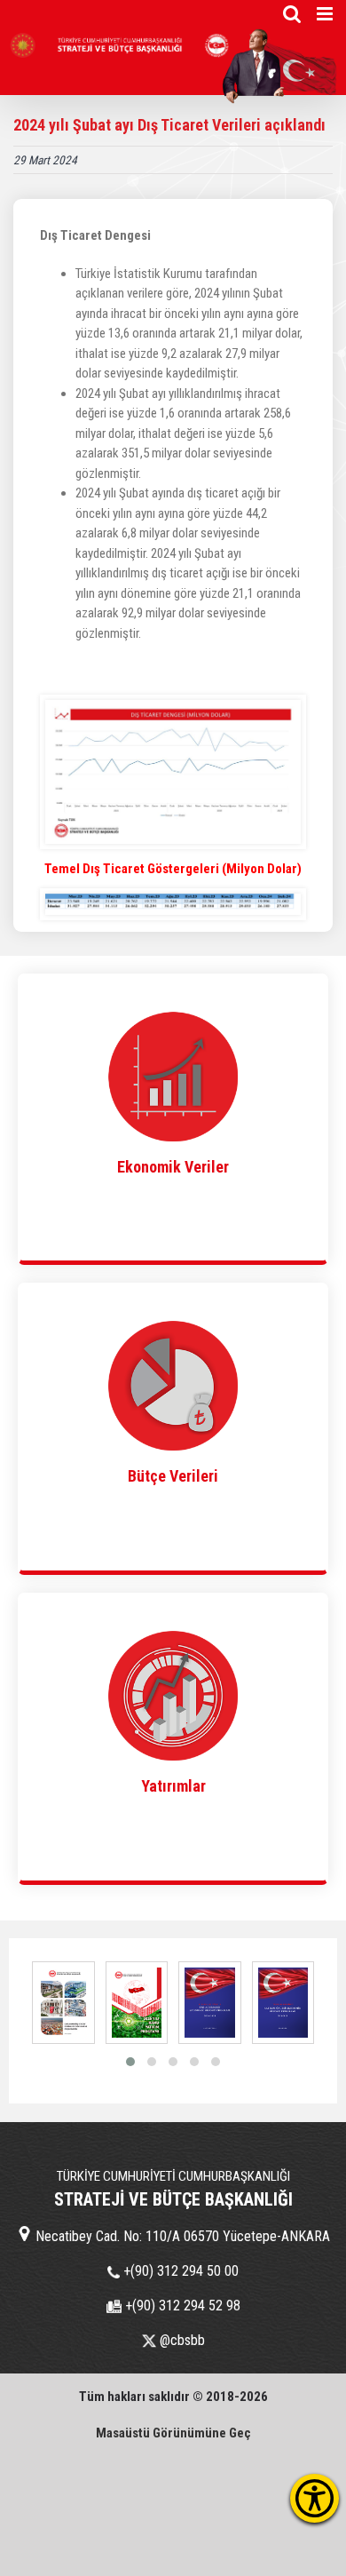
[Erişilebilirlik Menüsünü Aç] (315, 2498)
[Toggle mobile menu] (326, 14)
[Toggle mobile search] (292, 14)
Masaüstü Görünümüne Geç (173, 2433)
